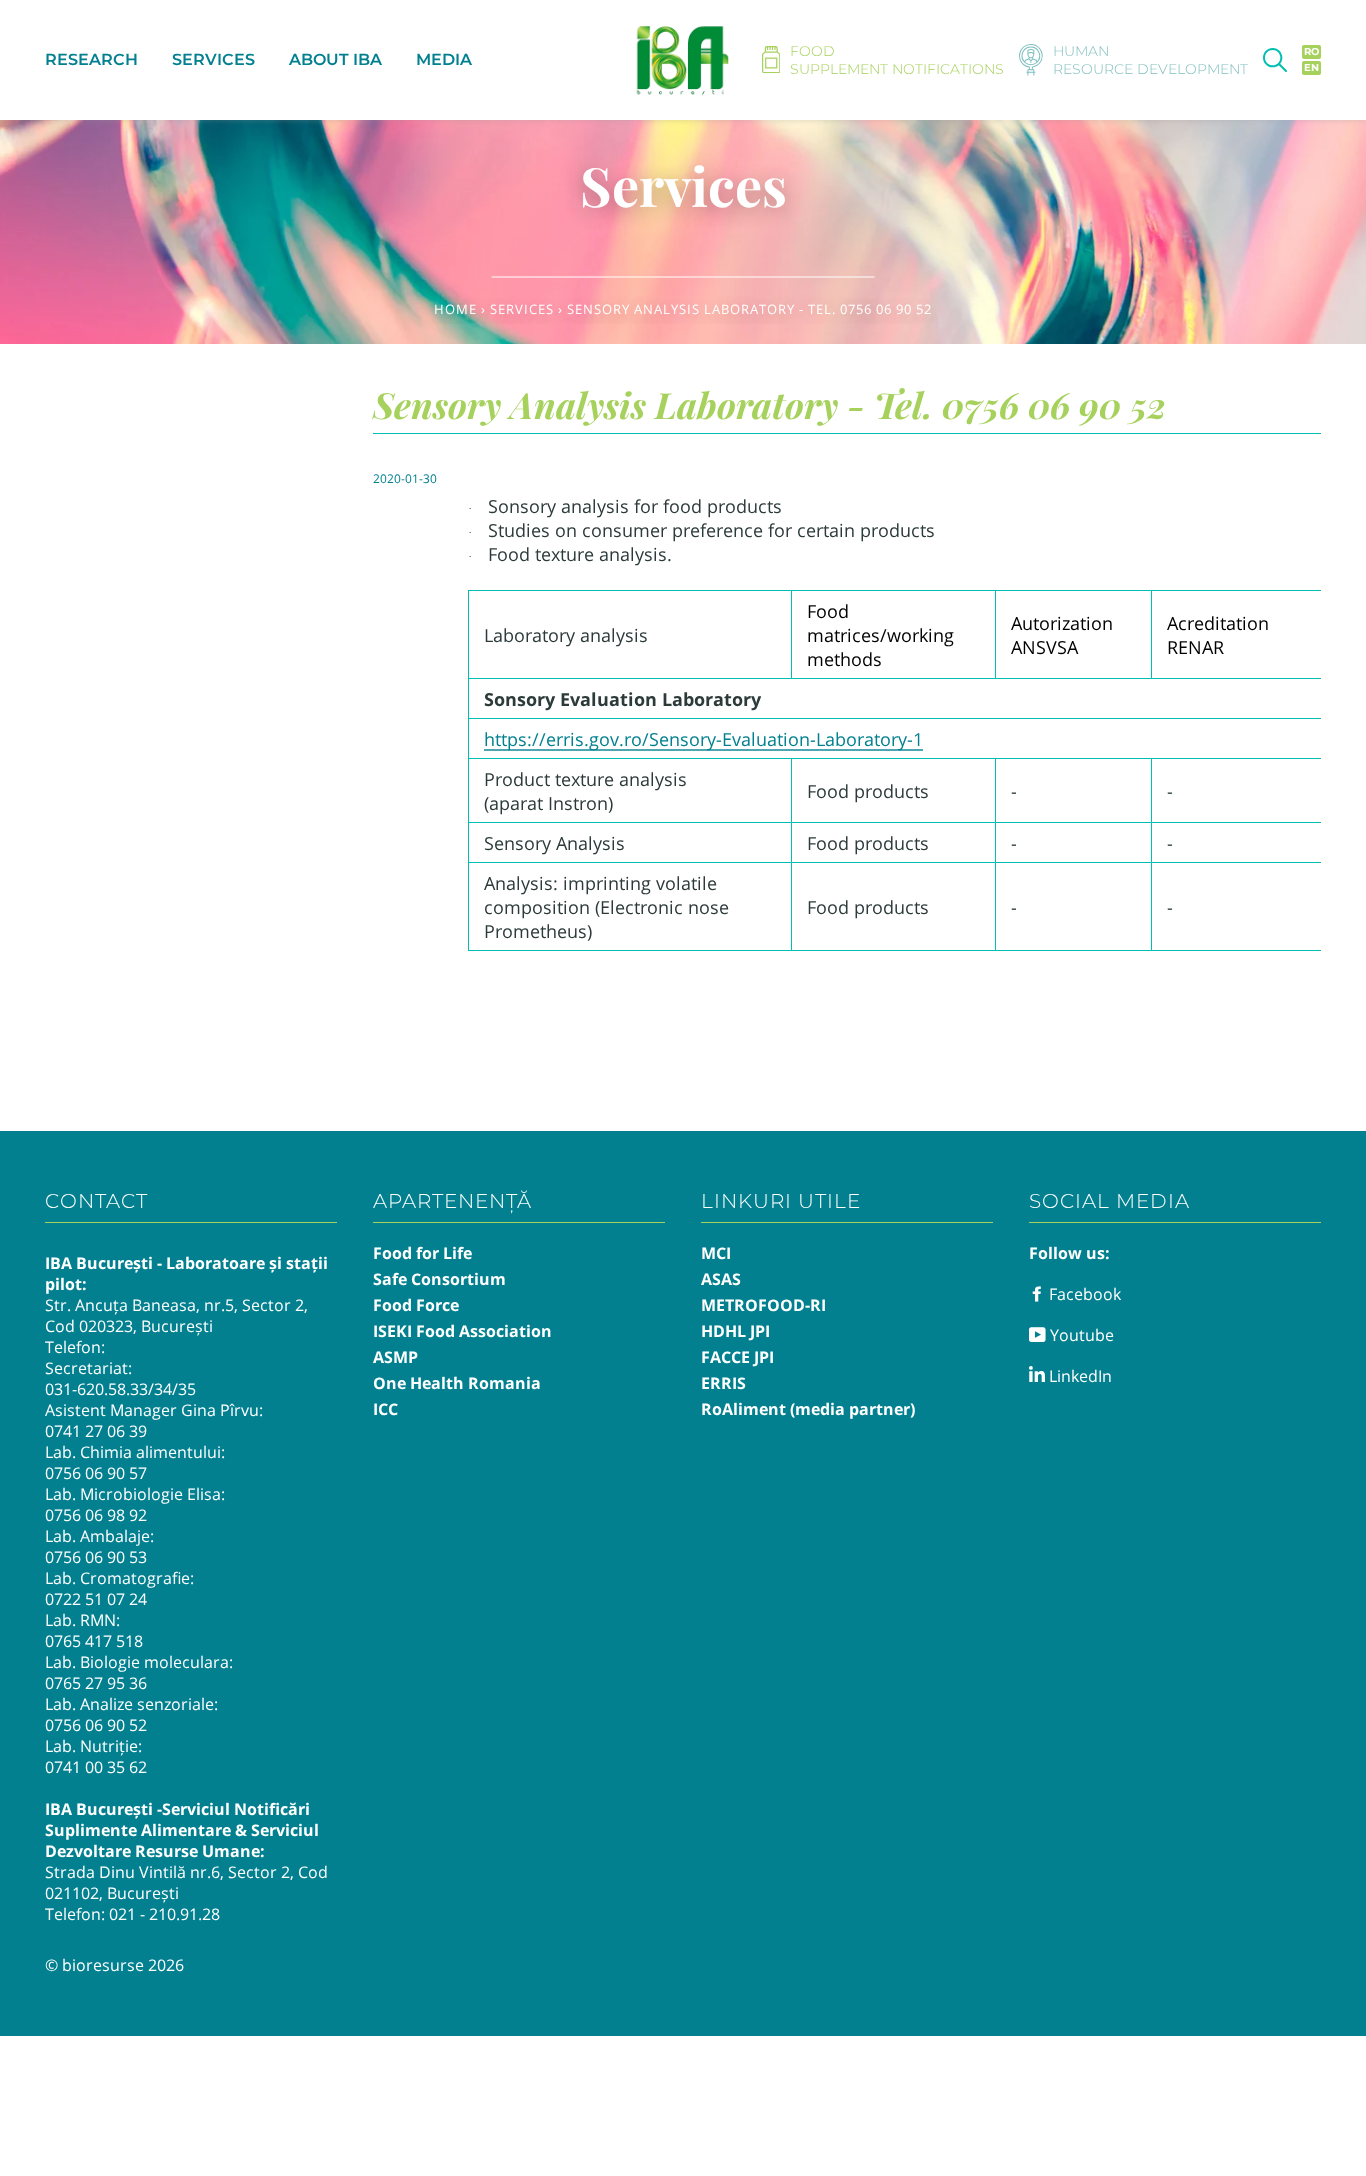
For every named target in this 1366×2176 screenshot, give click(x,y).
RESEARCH (91, 59)
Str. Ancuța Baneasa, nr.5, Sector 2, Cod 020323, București (176, 1315)
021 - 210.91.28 (164, 1914)
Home (455, 309)
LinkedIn (1078, 1376)
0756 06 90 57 (96, 1473)
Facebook (1083, 1294)
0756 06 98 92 (96, 1515)
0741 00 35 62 (96, 1767)
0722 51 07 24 (96, 1599)
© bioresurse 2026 (114, 1965)
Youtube (1080, 1335)
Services (522, 309)
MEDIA (444, 59)
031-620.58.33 (96, 1389)
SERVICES (213, 59)
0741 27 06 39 (96, 1431)
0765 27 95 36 (96, 1683)
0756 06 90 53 (96, 1557)
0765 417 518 (94, 1641)
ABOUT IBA (335, 59)
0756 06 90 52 (96, 1725)
